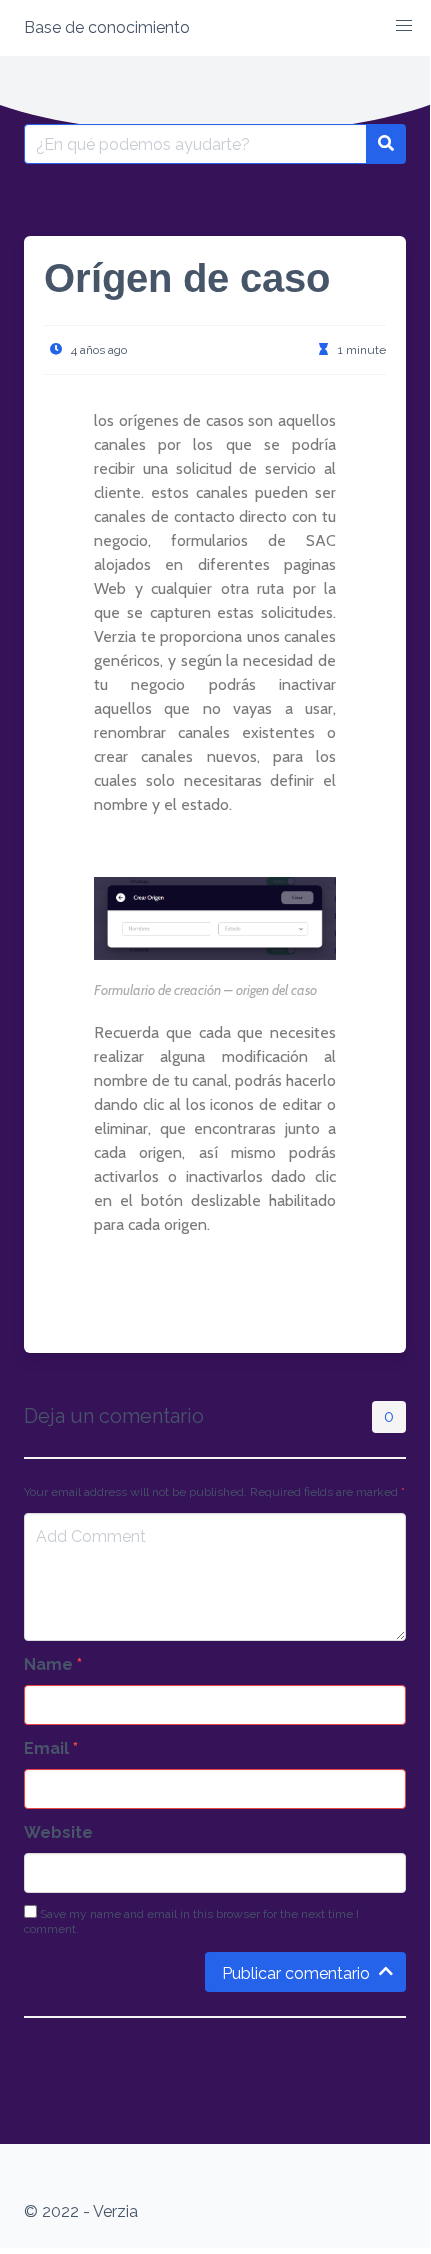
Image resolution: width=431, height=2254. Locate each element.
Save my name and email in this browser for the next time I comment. (191, 1921)
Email (51, 1748)
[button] (404, 26)
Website (58, 1832)
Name (53, 1664)
